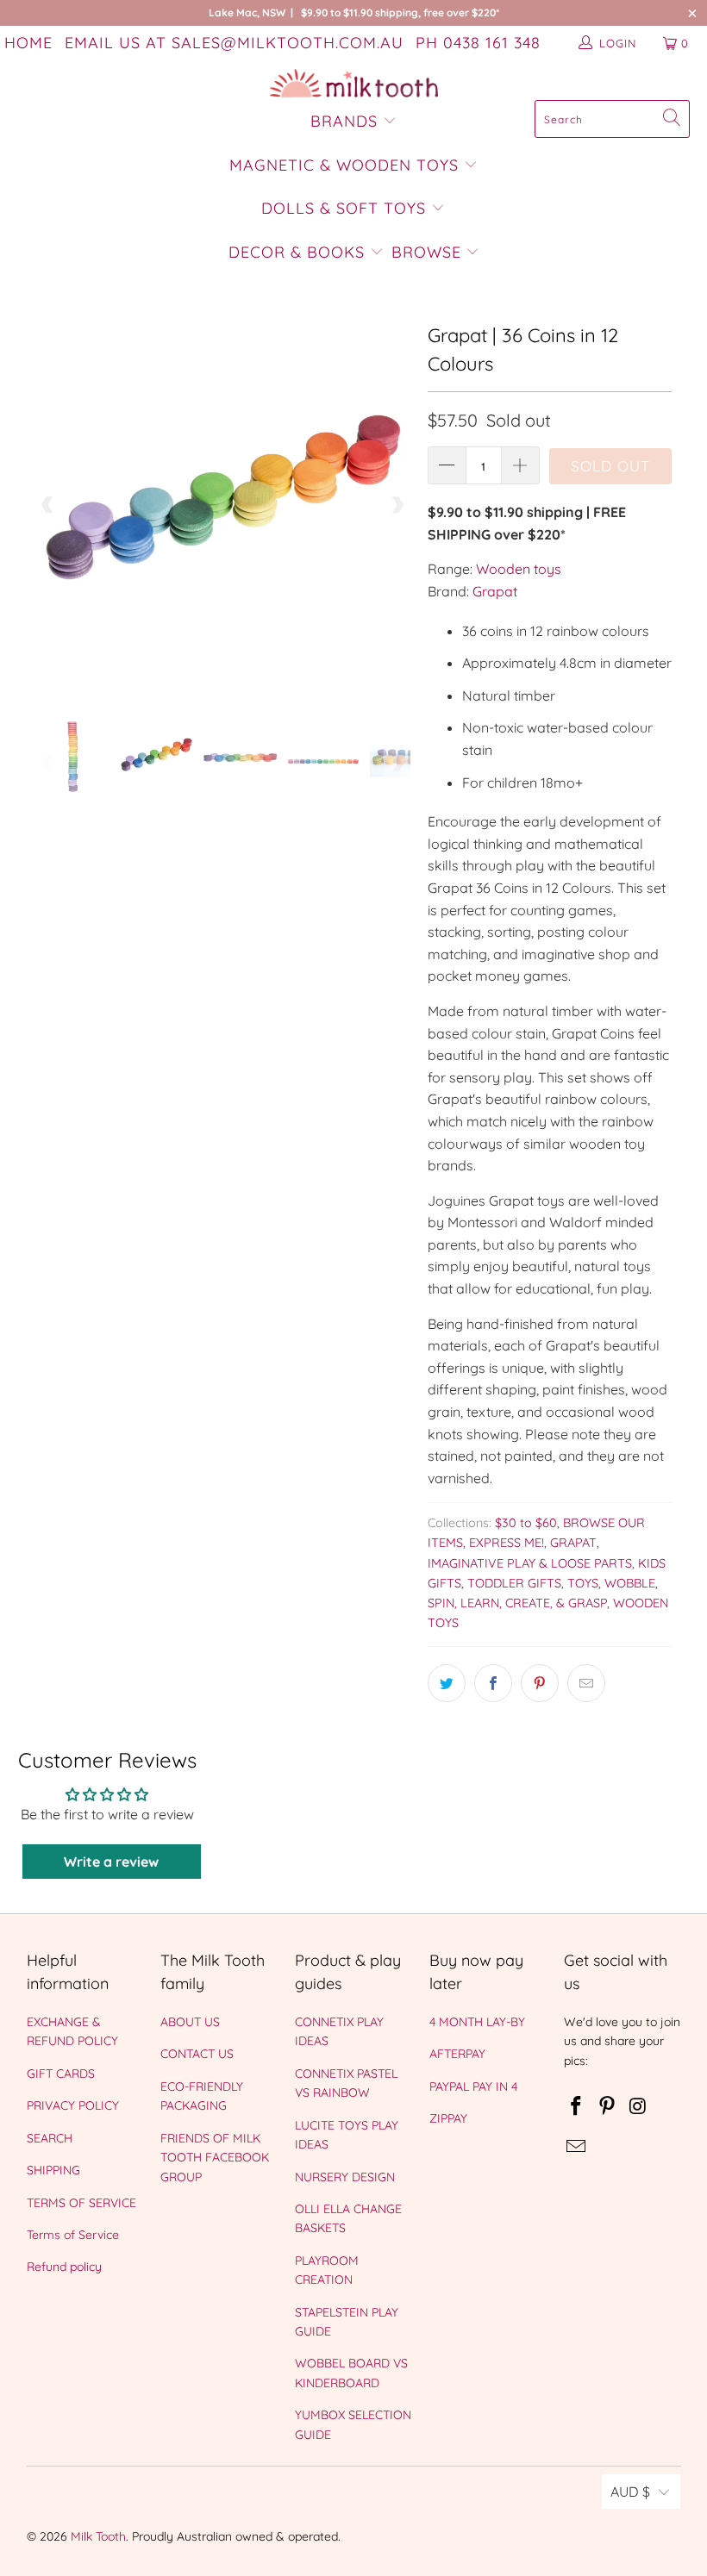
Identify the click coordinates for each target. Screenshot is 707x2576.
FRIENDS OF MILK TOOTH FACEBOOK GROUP (215, 2158)
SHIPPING (53, 2170)
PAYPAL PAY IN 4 (473, 2086)
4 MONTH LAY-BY (477, 2022)
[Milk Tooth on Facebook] (577, 2107)
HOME (28, 43)
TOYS (583, 1583)
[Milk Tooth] (354, 84)
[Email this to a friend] (586, 1683)
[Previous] (48, 505)
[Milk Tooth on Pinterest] (607, 2107)
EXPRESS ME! (507, 1543)
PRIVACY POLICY (73, 2105)
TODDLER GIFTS (514, 1583)
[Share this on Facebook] (493, 1683)
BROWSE (426, 252)
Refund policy (64, 2267)
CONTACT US (197, 2054)
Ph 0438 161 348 (478, 43)
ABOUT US (190, 2022)
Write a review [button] (111, 1862)
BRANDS (347, 121)
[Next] (397, 505)
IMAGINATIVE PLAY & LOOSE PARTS (530, 1563)
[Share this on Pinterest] (540, 1683)
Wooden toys (519, 569)
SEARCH (50, 2138)
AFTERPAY (457, 2054)
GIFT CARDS (61, 2074)
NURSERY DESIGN (345, 2177)
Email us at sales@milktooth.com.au (234, 43)
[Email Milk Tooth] (577, 2147)
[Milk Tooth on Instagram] (638, 2107)
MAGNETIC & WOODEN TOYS (344, 165)
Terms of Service (73, 2235)
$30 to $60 (526, 1523)
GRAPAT (573, 1543)
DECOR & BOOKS (297, 252)
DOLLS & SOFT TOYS (344, 208)
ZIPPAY (448, 2118)
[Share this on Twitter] (447, 1683)
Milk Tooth (98, 2536)
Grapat (495, 591)
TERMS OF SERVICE (81, 2203)
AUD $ (630, 2492)
